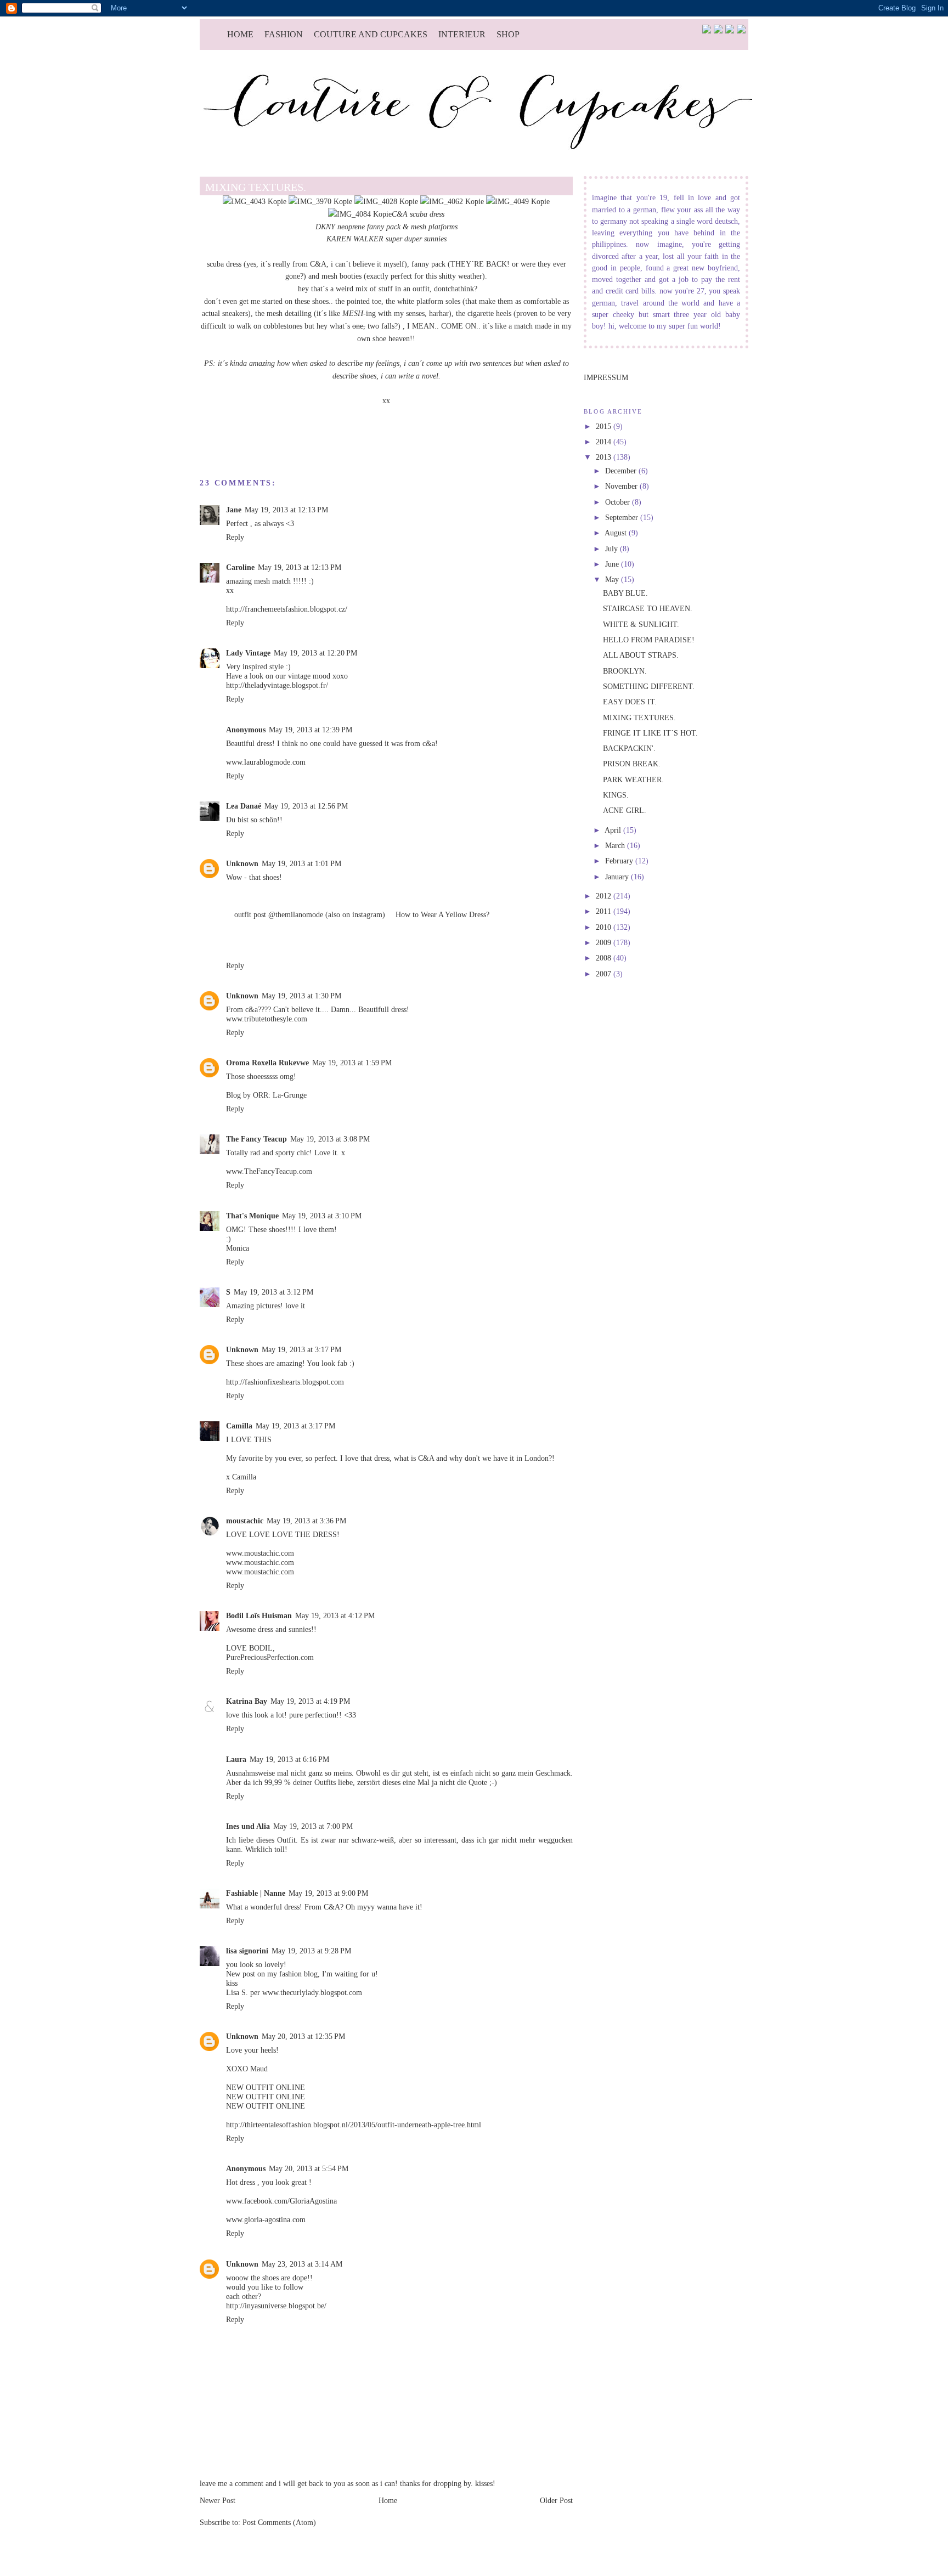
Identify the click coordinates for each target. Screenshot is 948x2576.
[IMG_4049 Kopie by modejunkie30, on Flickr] (518, 201)
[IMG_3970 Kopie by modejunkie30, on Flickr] (320, 201)
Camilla (239, 1426)
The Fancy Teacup (256, 1139)
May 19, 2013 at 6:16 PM (289, 1759)
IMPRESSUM (606, 377)
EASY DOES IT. (630, 702)
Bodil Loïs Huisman (259, 1615)
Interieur (462, 34)
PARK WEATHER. (633, 779)
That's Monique (252, 1216)
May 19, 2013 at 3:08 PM (330, 1139)
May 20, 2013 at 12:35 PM (303, 2036)
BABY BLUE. (625, 593)
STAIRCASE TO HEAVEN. (648, 608)
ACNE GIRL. (625, 810)
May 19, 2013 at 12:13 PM (286, 510)
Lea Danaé (244, 806)
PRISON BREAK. (632, 764)
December (622, 471)
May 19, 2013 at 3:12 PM (273, 1292)
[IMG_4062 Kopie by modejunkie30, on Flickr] (452, 201)
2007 (605, 974)
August (617, 533)
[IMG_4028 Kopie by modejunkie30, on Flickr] (386, 201)
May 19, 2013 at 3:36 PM (306, 1521)
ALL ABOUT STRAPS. (641, 655)
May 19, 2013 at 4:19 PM (310, 1701)
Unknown (242, 863)
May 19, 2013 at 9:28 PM (311, 1951)
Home (240, 34)
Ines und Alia (248, 1826)
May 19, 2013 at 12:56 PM (306, 806)
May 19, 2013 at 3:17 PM (301, 1349)
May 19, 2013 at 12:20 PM (315, 653)
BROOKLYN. (625, 671)
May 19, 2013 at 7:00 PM (313, 1826)
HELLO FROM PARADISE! (649, 640)
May (613, 579)
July (613, 549)
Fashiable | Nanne (256, 1893)
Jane (234, 510)
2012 (605, 896)
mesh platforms (434, 227)
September (623, 517)
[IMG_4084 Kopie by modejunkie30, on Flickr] (360, 214)
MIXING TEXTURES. (639, 718)
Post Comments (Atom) (279, 2522)
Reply (235, 537)
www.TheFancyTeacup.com (269, 1171)
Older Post (556, 2500)
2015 (605, 426)
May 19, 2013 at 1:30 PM (301, 996)
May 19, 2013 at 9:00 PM (328, 1893)
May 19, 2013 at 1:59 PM (352, 1063)
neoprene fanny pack (369, 227)
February (620, 861)
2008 (605, 958)
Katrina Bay (247, 1701)
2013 (605, 457)
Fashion (284, 34)
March (616, 845)
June (613, 564)
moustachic (245, 1521)
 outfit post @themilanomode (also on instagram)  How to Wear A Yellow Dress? (358, 914)
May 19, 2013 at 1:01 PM (301, 863)
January (618, 877)
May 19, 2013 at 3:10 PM (322, 1216)
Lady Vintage (248, 653)
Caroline (240, 567)
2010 (605, 927)
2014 (605, 442)
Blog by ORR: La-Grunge (266, 1095)
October (619, 502)
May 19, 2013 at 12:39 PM (311, 730)
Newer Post (218, 2500)
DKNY (325, 227)
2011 (605, 911)
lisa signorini (247, 1951)
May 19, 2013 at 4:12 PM (335, 1615)
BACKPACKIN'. (629, 748)
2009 (605, 942)
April (614, 830)
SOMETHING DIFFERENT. (649, 686)
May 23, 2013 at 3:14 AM (302, 2264)
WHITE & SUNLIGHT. (641, 624)
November (622, 486)
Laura (236, 1759)
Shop (508, 34)
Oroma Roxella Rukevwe (267, 1063)
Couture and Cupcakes (371, 34)
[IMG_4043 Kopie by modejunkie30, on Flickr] (255, 201)
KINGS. (616, 795)
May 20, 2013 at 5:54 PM (309, 2168)
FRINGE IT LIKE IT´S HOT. (650, 733)
